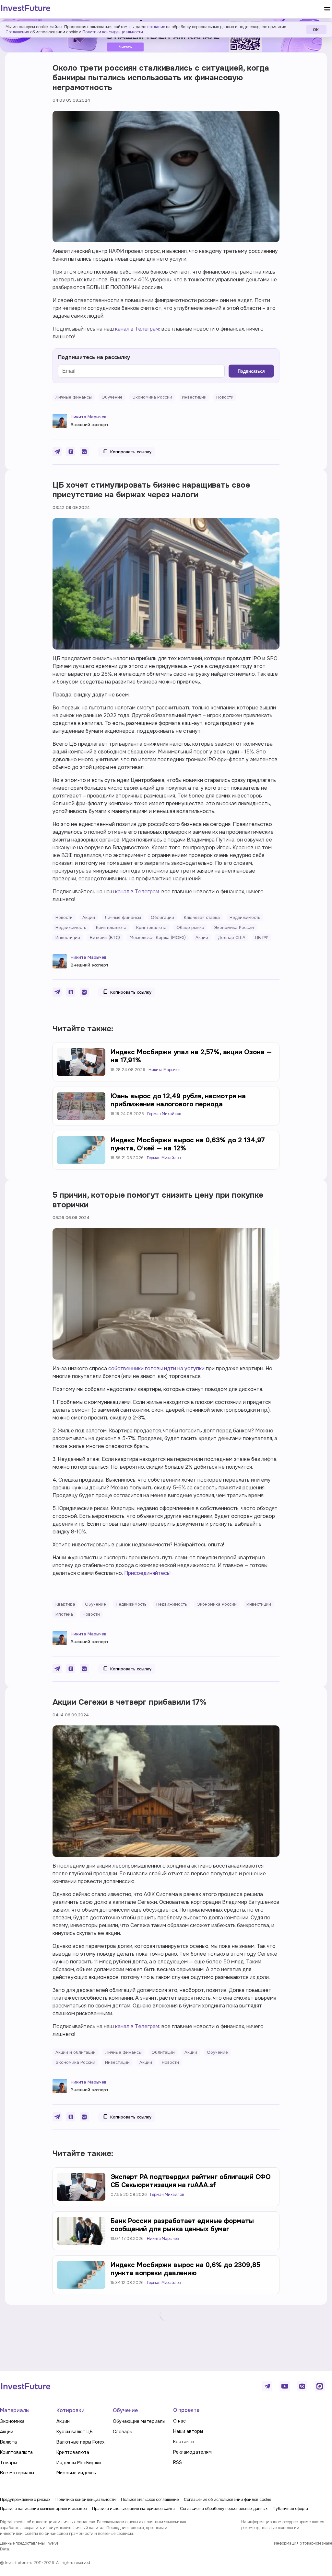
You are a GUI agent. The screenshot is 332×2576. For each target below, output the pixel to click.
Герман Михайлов (164, 1114)
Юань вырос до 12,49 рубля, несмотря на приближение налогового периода (178, 1100)
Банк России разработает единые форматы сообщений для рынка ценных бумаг (182, 2225)
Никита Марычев (89, 417)
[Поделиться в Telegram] (57, 452)
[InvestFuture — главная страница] (26, 9)
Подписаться (251, 371)
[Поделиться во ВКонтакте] (84, 452)
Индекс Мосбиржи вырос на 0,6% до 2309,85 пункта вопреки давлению (185, 2269)
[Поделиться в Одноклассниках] (71, 452)
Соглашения (17, 32)
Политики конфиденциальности (113, 32)
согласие (156, 27)
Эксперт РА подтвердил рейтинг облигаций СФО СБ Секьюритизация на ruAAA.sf (191, 2181)
